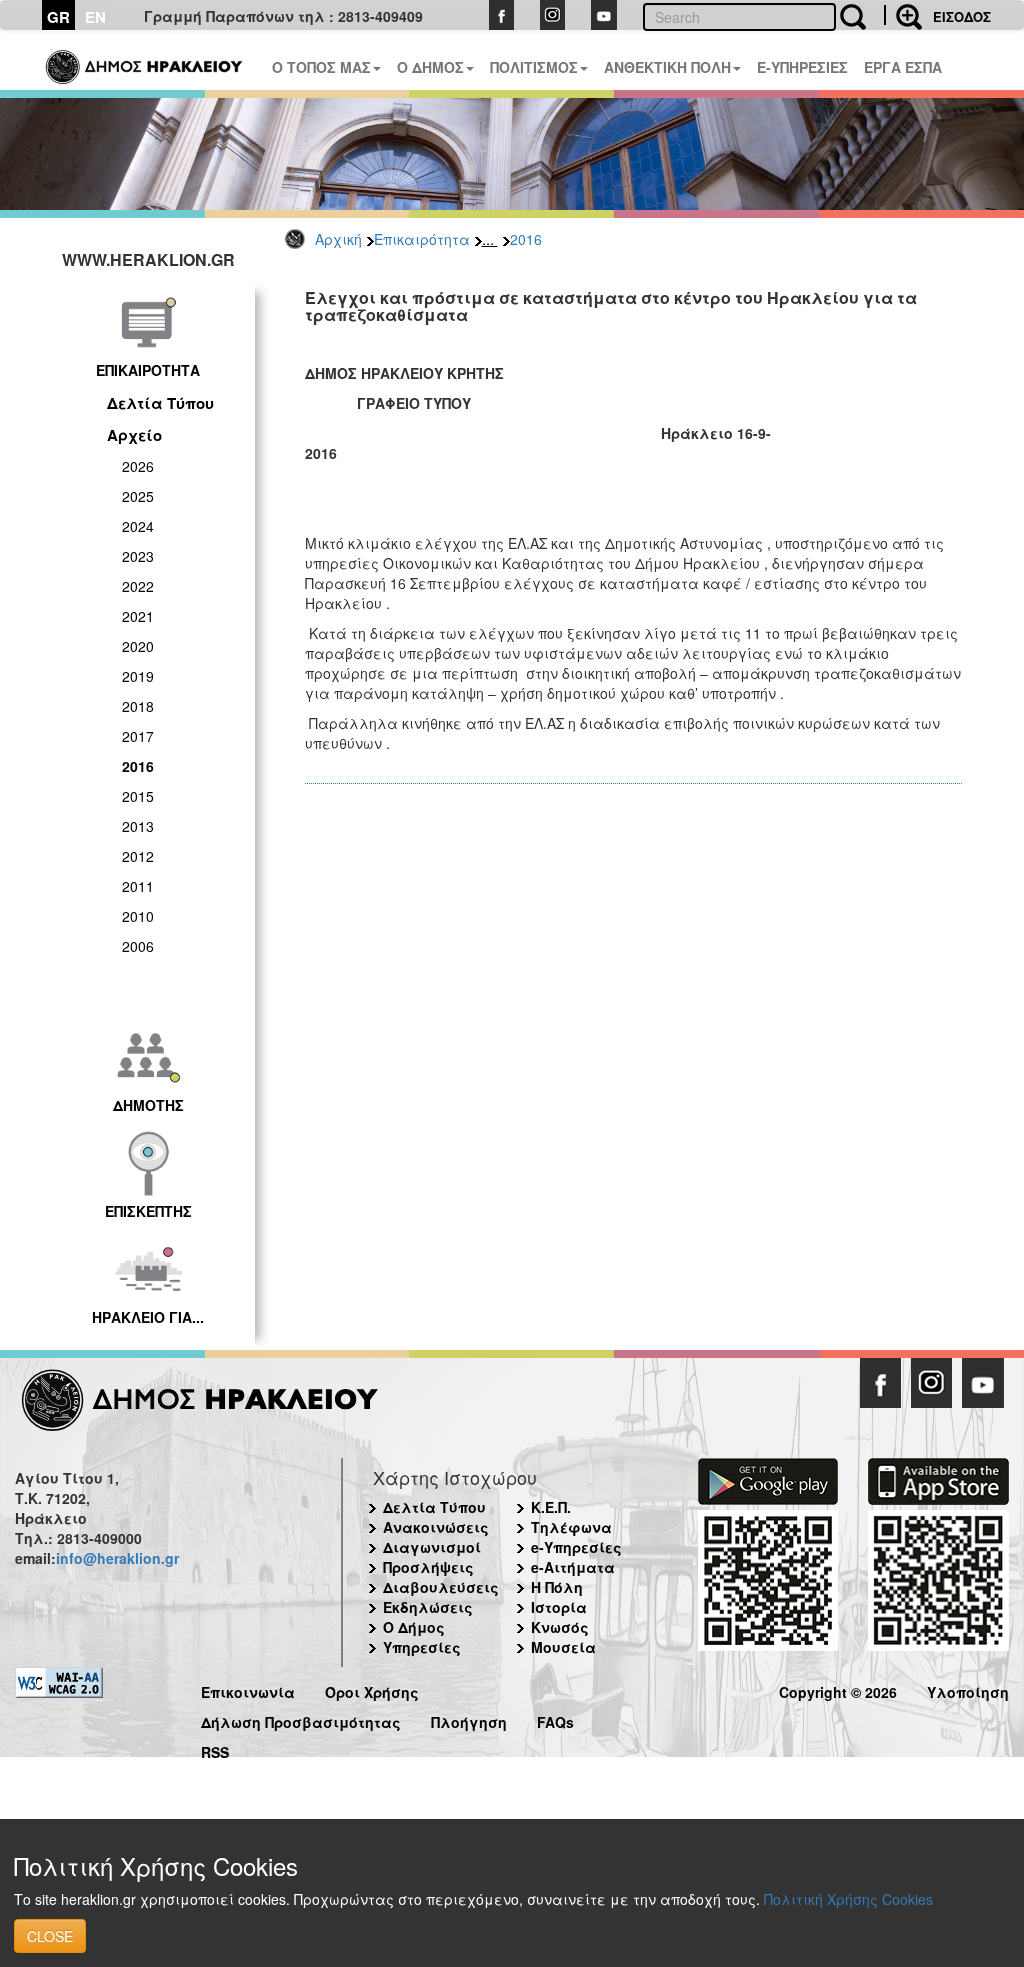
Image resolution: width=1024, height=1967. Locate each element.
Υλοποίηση (968, 1689)
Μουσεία (563, 1647)
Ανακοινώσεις (436, 1527)
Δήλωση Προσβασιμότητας (301, 1719)
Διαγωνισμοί (432, 1547)
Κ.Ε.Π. (551, 1507)
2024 (138, 526)
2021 (138, 616)
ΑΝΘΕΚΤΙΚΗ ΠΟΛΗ (667, 67)
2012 (138, 856)
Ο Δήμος (414, 1627)
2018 (138, 706)
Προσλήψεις (428, 1567)
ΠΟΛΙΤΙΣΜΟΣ (534, 67)
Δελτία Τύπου (160, 403)
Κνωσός (560, 1627)
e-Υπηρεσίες (576, 1547)
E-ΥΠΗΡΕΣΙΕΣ (802, 67)
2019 (138, 676)
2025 (138, 496)
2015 (138, 796)
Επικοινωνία (248, 1689)
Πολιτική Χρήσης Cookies (848, 1899)
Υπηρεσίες (422, 1647)
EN (95, 17)
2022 (138, 586)
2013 (138, 826)
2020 (138, 646)
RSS (215, 1749)
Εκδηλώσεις (428, 1607)
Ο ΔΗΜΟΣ (430, 67)
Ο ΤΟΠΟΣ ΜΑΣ (321, 67)
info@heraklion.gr (117, 1558)
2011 (138, 886)
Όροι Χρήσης (372, 1689)
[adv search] (903, 15)
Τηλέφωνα (571, 1527)
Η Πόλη (557, 1587)
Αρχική (338, 239)
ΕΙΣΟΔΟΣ (962, 16)
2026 (138, 466)
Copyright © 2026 (838, 1689)
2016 (526, 239)
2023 (138, 556)
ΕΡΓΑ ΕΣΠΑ (903, 67)
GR (58, 17)
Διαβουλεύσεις (441, 1587)
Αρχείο (134, 435)
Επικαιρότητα (422, 239)
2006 (138, 946)
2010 (138, 916)
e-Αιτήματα (573, 1567)
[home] (145, 60)
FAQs (555, 1719)
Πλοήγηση (469, 1719)
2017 (138, 736)
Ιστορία (559, 1607)
